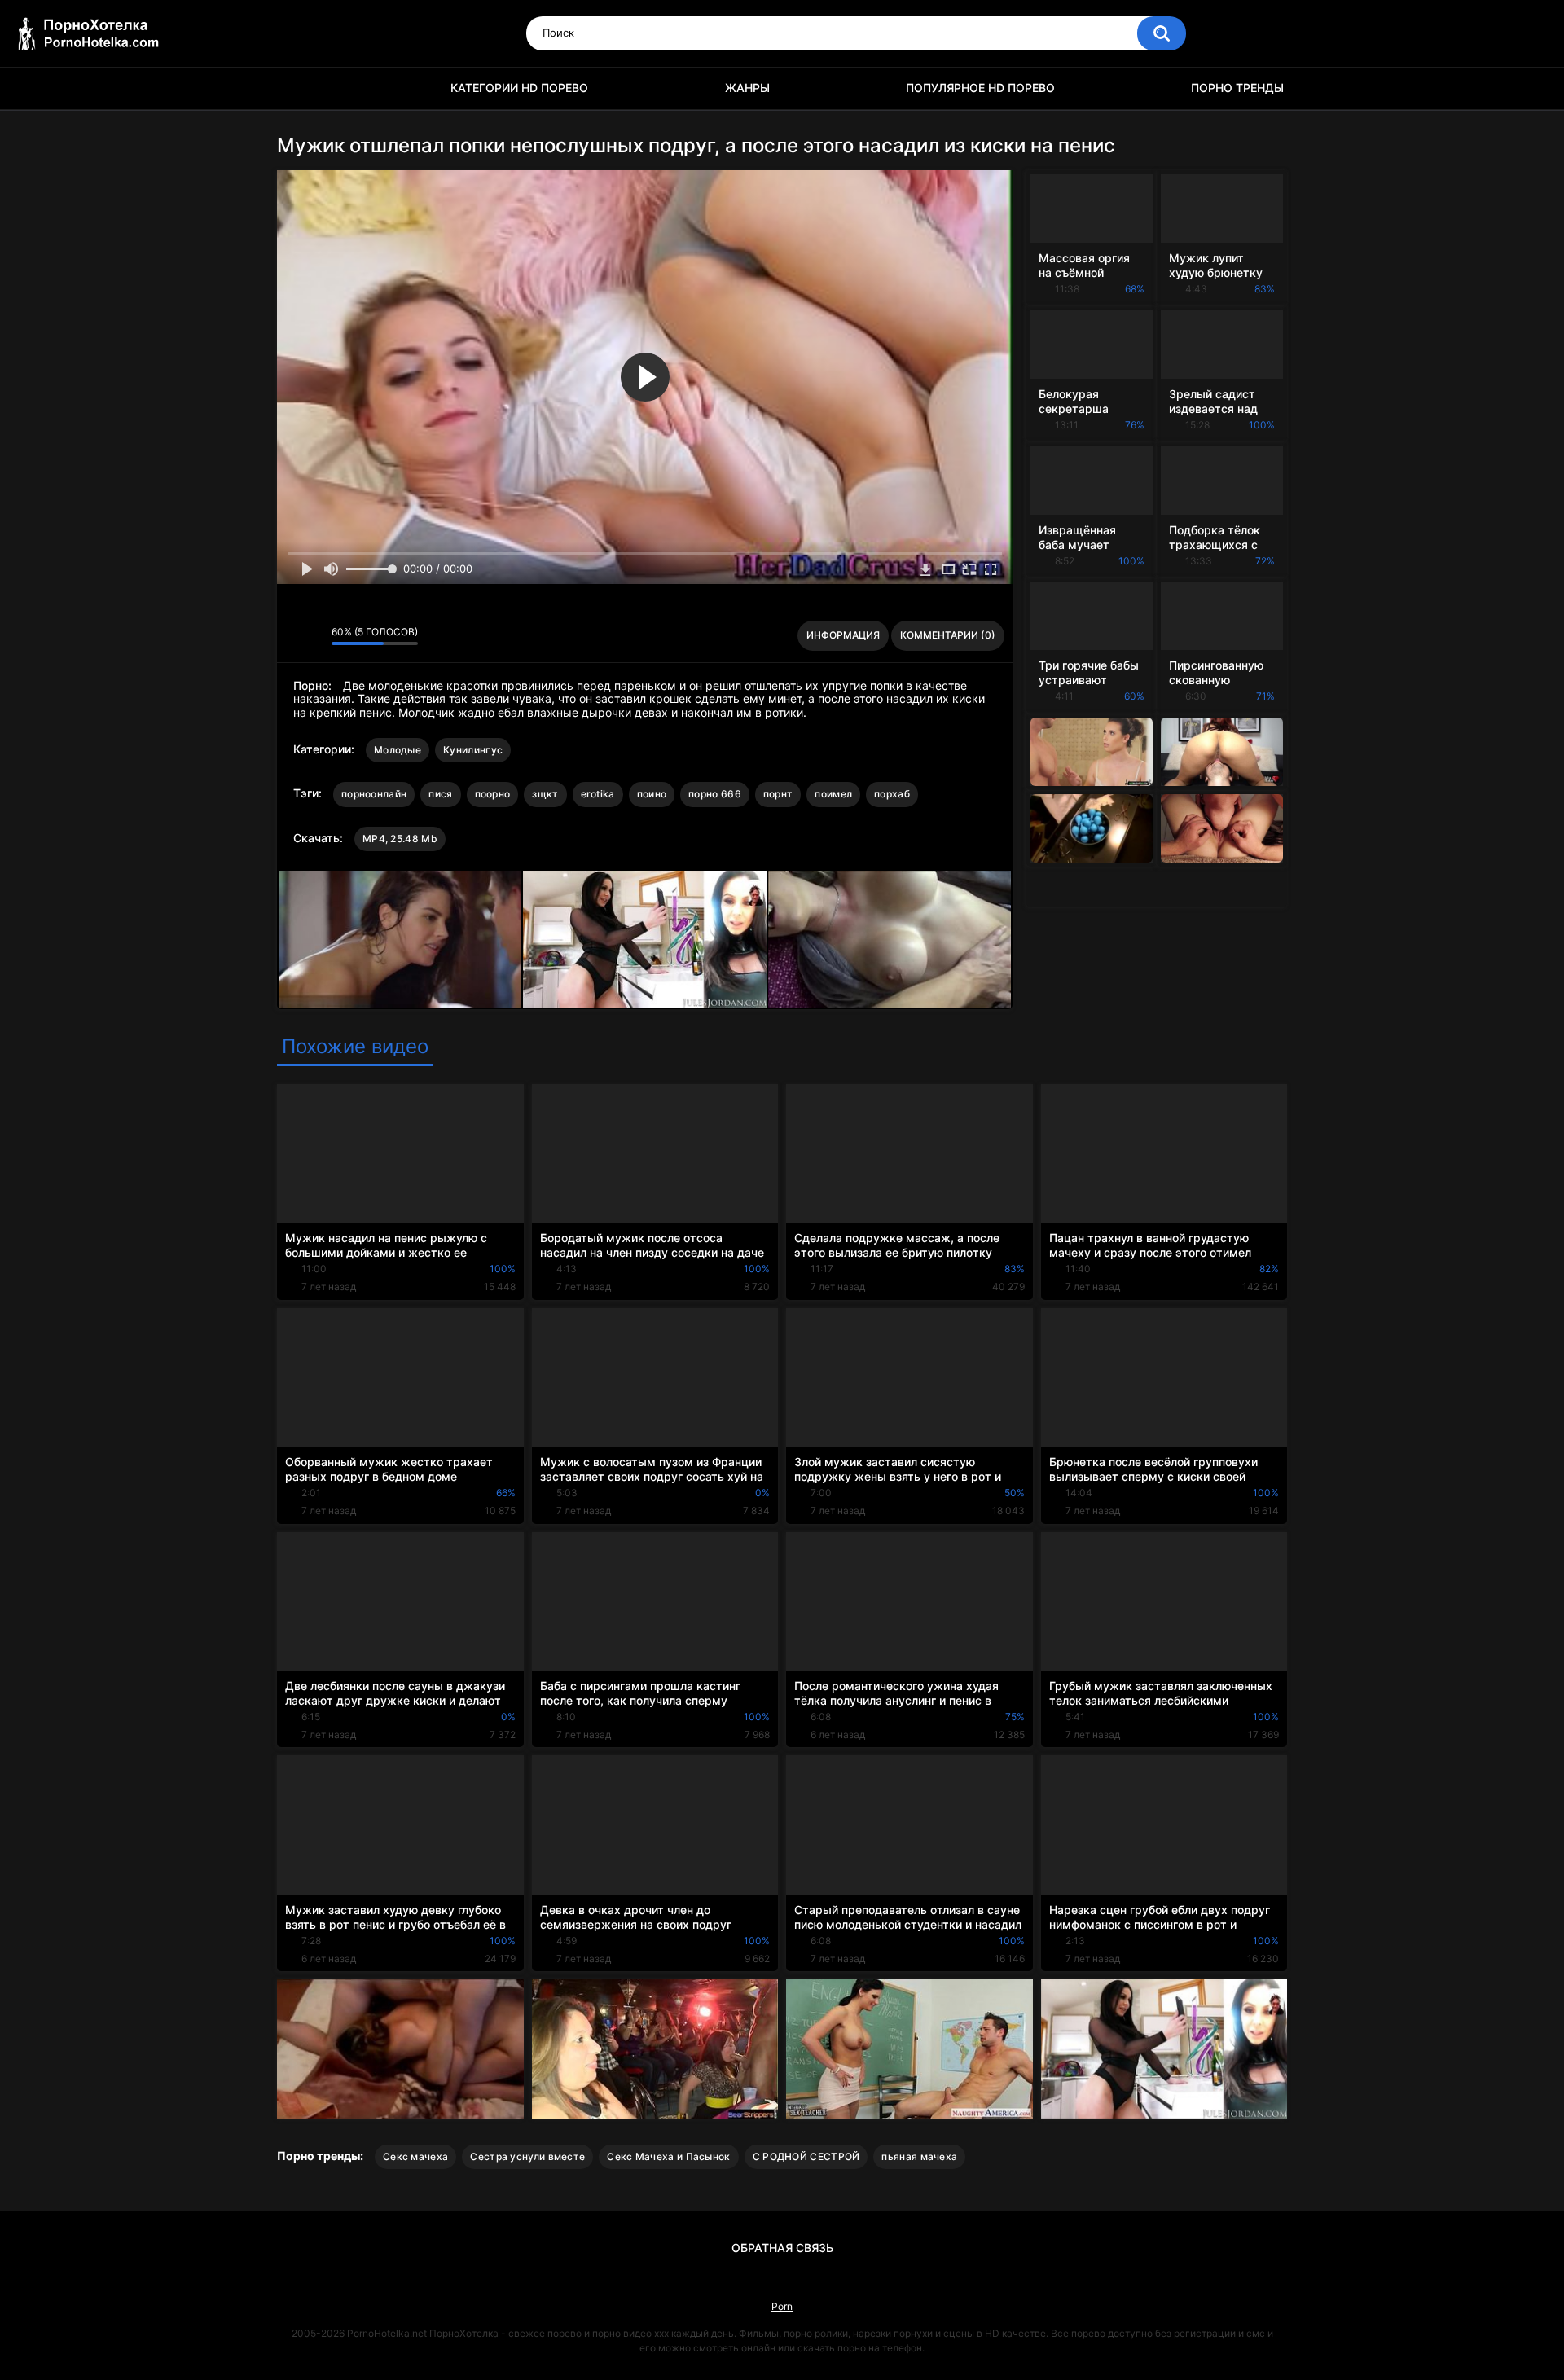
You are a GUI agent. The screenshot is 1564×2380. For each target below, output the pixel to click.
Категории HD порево (519, 88)
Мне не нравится (315, 635)
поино (652, 794)
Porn (782, 2306)
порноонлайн (374, 794)
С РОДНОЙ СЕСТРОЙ (806, 2156)
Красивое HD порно (297, 88)
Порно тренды (1237, 88)
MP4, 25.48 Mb (400, 839)
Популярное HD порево (980, 88)
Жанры (747, 88)
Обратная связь (782, 2248)
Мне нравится (294, 635)
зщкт (545, 794)
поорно (493, 794)
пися (440, 794)
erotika (598, 794)
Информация (843, 635)
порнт (778, 794)
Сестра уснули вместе (527, 2156)
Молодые (398, 750)
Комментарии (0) (948, 635)
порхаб (892, 794)
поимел (833, 794)
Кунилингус (473, 750)
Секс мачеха (415, 2156)
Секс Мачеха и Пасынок (668, 2156)
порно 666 (715, 794)
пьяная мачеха (919, 2156)
